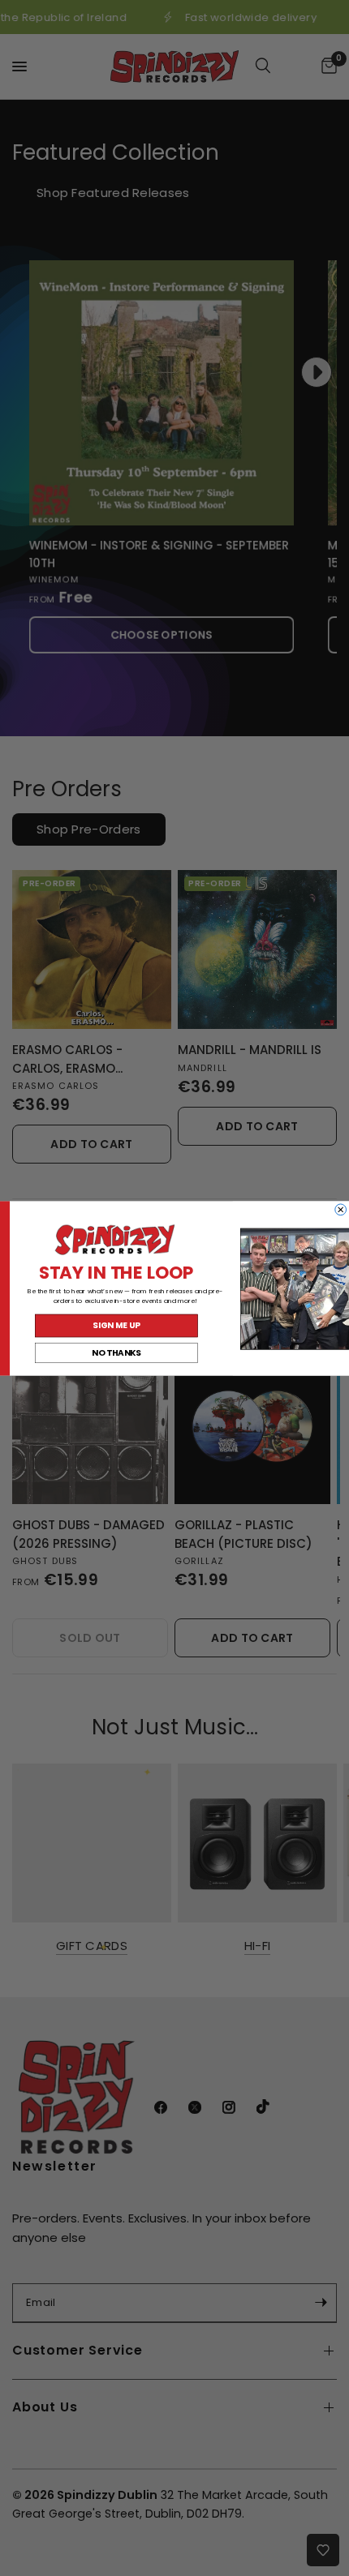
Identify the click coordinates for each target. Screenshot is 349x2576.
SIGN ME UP (116, 1325)
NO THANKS (116, 1352)
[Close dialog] (341, 1209)
